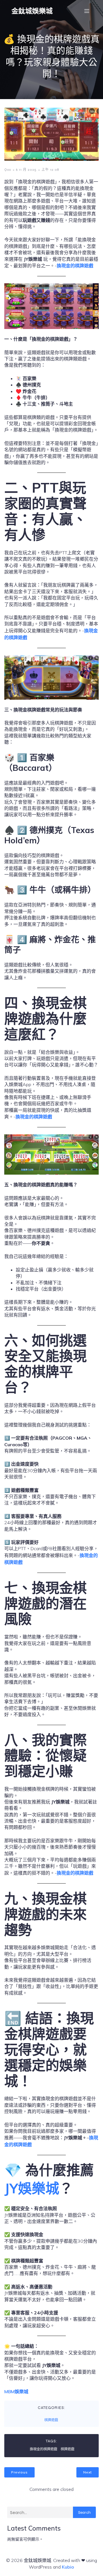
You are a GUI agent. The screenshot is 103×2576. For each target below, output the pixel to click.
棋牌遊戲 (51, 2420)
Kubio (68, 2567)
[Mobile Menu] (87, 11)
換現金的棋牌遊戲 (75, 266)
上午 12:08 (50, 170)
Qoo (8, 170)
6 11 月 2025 (26, 170)
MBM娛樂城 (16, 2392)
